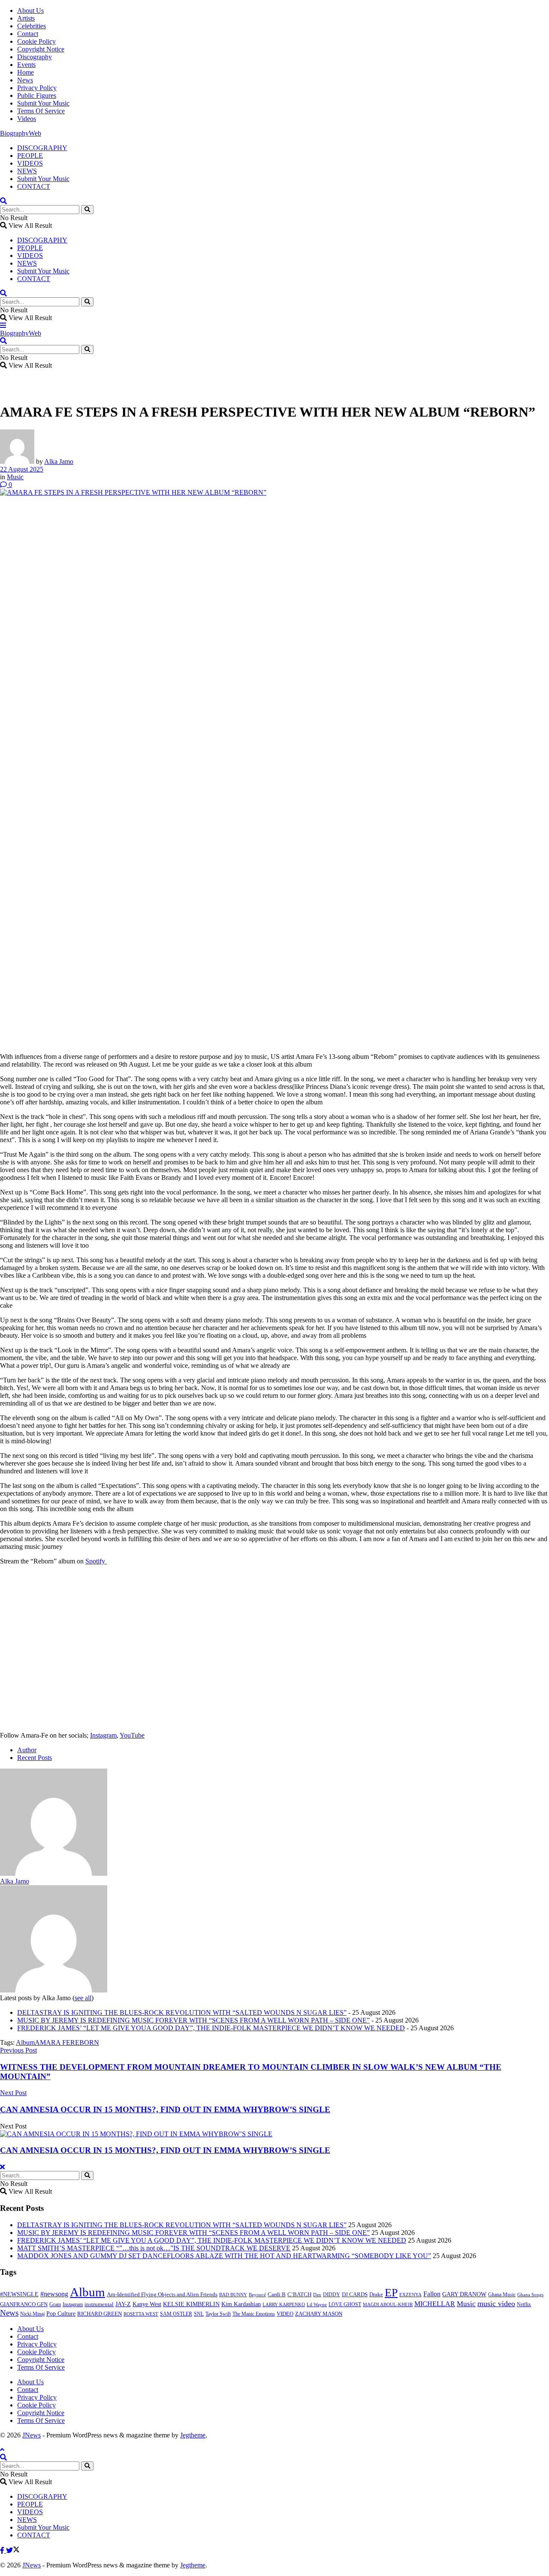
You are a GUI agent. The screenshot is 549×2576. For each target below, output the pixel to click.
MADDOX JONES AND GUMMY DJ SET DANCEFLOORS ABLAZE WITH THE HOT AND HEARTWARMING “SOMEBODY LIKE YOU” (224, 2256)
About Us (30, 11)
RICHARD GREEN (100, 2314)
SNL (199, 2314)
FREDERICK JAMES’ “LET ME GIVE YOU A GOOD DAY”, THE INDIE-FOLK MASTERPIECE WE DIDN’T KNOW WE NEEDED (212, 2240)
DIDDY (332, 2295)
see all (83, 1998)
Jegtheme (193, 2435)
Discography (35, 57)
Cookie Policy (36, 41)
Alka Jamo (59, 461)
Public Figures (37, 95)
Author (27, 1750)
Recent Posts (35, 1758)
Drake (376, 2294)
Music (15, 477)
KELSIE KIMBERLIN (191, 2304)
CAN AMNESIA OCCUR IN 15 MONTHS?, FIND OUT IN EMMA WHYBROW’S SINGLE (165, 2150)
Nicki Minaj (32, 2314)
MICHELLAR (435, 2304)
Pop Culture (61, 2314)
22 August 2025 (22, 469)
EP (391, 2293)
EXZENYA (410, 2295)
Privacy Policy (37, 88)
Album (25, 2042)
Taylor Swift (218, 2314)
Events (26, 65)
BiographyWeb (21, 133)
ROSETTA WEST (141, 2314)
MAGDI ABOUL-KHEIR (388, 2304)
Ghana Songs (530, 2295)
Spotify (96, 1561)
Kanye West (147, 2304)
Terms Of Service (41, 111)
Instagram (103, 1735)
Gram (55, 2304)
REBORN (85, 2042)
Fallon (432, 2294)
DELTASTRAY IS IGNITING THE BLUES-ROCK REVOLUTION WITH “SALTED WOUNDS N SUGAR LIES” (182, 2012)
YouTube (132, 1735)
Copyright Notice (41, 49)
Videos (27, 119)
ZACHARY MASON (319, 2314)
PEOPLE (30, 156)
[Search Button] (87, 210)
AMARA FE (53, 2042)
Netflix (524, 2304)
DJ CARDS (355, 2295)
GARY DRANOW (464, 2294)
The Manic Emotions (254, 2314)
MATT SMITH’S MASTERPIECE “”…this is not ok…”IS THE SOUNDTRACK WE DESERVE (154, 2248)
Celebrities (32, 26)
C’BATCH (299, 2294)
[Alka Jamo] (54, 1873)
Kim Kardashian (241, 2304)
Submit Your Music (43, 103)
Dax (317, 2295)
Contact (28, 34)
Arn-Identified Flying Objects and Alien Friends (162, 2294)
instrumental (99, 2304)
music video (496, 2304)
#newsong (54, 2294)
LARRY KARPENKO (284, 2304)
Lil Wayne (317, 2305)
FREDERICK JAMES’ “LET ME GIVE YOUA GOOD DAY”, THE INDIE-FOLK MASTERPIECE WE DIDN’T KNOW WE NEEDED (211, 2028)
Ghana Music (502, 2295)
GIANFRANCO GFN (24, 2304)
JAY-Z (123, 2304)
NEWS (27, 171)
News (25, 80)
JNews (32, 2435)
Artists (26, 18)
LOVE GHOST (345, 2304)
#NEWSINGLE (19, 2294)
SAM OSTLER (176, 2314)
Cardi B (277, 2295)
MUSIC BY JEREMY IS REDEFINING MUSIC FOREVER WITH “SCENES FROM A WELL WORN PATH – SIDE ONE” (193, 2020)
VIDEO (285, 2314)
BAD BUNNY (233, 2295)
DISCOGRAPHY (42, 148)
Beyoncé (257, 2295)
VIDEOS (30, 163)
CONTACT (34, 186)
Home (26, 72)
